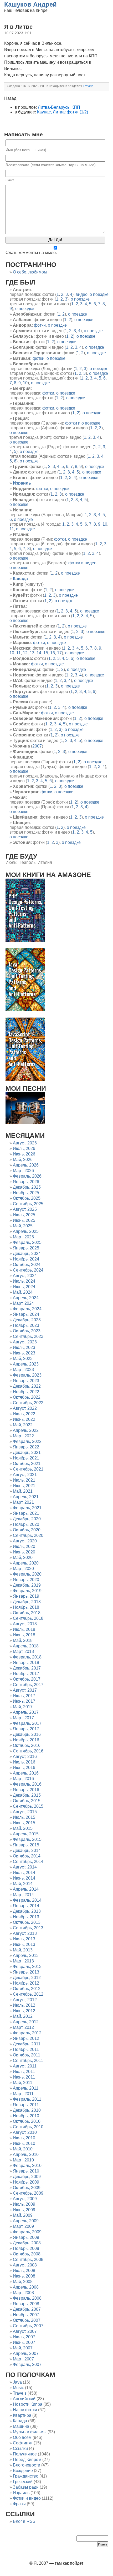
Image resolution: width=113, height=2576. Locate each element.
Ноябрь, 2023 (26, 1325)
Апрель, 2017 (26, 1712)
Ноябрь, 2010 (26, 2116)
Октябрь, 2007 (27, 2320)
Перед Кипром (27, 2460)
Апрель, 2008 (26, 2287)
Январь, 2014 (26, 1906)
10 (25, 383)
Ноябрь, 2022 (26, 1392)
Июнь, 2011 (24, 2077)
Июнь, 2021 (24, 1486)
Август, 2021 (25, 1475)
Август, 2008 (25, 2265)
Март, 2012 (23, 2027)
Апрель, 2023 (26, 1364)
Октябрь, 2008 (27, 2254)
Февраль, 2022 (27, 1441)
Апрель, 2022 (26, 1430)
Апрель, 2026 (26, 1165)
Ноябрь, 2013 (26, 1917)
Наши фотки (25, 2410)
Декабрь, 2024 (27, 1254)
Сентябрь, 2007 (28, 2326)
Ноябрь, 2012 (26, 1983)
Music (18, 2388)
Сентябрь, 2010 (28, 2127)
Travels (20, 2393)
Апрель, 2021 (26, 1497)
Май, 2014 (23, 1884)
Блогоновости (27, 2465)
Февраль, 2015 (27, 1839)
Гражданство (26, 2476)
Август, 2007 (25, 2331)
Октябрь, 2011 (27, 2055)
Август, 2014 (25, 1867)
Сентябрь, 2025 (28, 1204)
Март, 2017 (23, 1718)
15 (46, 653)
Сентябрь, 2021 (28, 1469)
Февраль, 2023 (27, 1375)
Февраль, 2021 (27, 1508)
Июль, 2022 (24, 1414)
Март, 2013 (23, 1961)
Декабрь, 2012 (27, 1978)
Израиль (21, 2493)
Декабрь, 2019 (27, 1585)
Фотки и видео (27, 2498)
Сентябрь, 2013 (28, 1928)
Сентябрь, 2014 (28, 1862)
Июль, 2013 (24, 1939)
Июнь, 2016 (24, 1768)
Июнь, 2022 (24, 1419)
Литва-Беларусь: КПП (59, 107)
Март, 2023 (23, 1370)
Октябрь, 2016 (27, 1745)
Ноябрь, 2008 (26, 2248)
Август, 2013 (25, 1933)
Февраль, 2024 (27, 1309)
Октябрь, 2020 (27, 1530)
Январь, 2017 (26, 1729)
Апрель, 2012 (26, 2022)
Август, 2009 (25, 2199)
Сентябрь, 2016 (28, 1751)
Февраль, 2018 (27, 1657)
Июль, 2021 (24, 1480)
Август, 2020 (25, 1541)
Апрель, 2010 (26, 2154)
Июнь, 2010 (24, 2143)
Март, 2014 (23, 1895)
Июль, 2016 (24, 1762)
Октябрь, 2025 (27, 1198)
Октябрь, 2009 (27, 2188)
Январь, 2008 (26, 2304)
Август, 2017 (25, 1690)
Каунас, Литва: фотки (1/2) (63, 112)
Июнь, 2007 (24, 2342)
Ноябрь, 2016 (26, 1740)
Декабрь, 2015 (27, 1795)
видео (82, 294)
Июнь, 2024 (24, 1287)
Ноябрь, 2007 (26, 2315)
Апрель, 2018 (26, 1646)
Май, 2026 (23, 1160)
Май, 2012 (23, 2016)
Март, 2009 (23, 2226)
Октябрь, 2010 (27, 2121)
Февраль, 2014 (27, 1900)
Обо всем (22, 2437)
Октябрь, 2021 (27, 1464)
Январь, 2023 (26, 1381)
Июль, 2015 (24, 1817)
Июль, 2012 (24, 2005)
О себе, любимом (30, 272)
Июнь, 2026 (24, 1154)
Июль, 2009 (24, 2204)
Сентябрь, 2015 (28, 1806)
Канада (20, 2421)
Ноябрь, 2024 (26, 1259)
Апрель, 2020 (26, 1563)
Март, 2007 (23, 2359)
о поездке (99, 294)
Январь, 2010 (26, 2171)
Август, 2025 (25, 1209)
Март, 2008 (23, 2293)
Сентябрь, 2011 (28, 2061)
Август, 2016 (25, 1757)
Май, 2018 (23, 1640)
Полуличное (25, 2454)
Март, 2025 (23, 1237)
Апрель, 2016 (26, 1773)
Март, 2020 (23, 1569)
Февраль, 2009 (27, 2232)
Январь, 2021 (26, 1513)
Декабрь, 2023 (27, 1320)
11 (12, 529)
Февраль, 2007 (27, 2365)
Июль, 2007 (24, 2337)
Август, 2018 (25, 1624)
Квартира (22, 2415)
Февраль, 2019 (27, 1591)
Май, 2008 (23, 2282)
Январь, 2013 (26, 1972)
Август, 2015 (25, 1812)
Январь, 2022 (26, 1447)
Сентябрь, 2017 (28, 1685)
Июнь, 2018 (24, 1635)
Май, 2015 (23, 1828)
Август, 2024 (25, 1276)
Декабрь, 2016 (27, 1734)
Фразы (19, 2504)
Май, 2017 (23, 1707)
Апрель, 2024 (26, 1298)
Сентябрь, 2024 (28, 1270)
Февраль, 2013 (27, 1967)
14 (39, 653)
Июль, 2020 (24, 1546)
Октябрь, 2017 (27, 1679)
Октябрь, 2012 (27, 1989)
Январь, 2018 (26, 1663)
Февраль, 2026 (27, 1176)
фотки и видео (82, 563)
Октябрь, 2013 (27, 1922)
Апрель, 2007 (26, 2353)
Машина (21, 2426)
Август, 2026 (25, 1143)
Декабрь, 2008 (27, 2243)
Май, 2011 (23, 2083)
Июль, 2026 (24, 1149)
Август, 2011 (25, 2066)
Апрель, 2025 (26, 1231)
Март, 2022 (23, 1436)
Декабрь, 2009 (27, 2177)
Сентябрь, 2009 (28, 2193)
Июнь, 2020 (24, 1552)
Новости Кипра (28, 2404)
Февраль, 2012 (27, 2033)
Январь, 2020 (26, 1580)
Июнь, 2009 (24, 2210)
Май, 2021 (23, 1491)
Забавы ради (26, 2487)
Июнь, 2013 (24, 1944)
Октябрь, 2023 (27, 1331)
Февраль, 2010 (27, 2166)
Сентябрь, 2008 (28, 2259)
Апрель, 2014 (26, 1889)
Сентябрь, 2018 (28, 1618)
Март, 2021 (23, 1502)
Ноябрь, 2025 (26, 1193)
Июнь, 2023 (24, 1353)
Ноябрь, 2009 (26, 2182)
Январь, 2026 (26, 1182)
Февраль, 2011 (27, 2099)
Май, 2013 (23, 1950)
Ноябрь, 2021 (26, 1458)
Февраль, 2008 (27, 2298)
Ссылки (20, 2448)
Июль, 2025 (24, 1215)
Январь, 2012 (26, 2038)
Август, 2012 (25, 2000)
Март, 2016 (23, 1779)
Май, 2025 (23, 1226)
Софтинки (23, 2443)
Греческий (23, 2482)
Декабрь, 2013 (27, 1911)
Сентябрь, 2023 (28, 1336)
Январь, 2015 (26, 1845)
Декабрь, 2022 (27, 1386)
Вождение (23, 2471)
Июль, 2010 (24, 2138)
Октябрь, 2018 (27, 1613)
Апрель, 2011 (26, 2088)
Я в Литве (18, 27)
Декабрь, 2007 (27, 2309)
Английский (24, 2399)
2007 (37, 746)
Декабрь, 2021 (27, 1453)
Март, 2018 (23, 1651)
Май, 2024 (23, 1292)
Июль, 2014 (24, 1873)
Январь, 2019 (26, 1596)
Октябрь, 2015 (27, 1801)
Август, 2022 (25, 1408)
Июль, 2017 (24, 1696)
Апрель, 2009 (26, 2221)
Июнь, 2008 (24, 2276)
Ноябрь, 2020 (26, 1524)
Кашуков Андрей (30, 4)
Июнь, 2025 (24, 1220)
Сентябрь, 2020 (28, 1535)
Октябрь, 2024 (27, 1265)
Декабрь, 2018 (27, 1602)
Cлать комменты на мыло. (31, 253)
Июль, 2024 (24, 1281)
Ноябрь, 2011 (26, 2049)
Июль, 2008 (24, 2271)
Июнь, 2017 (24, 1701)
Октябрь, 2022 (27, 1397)
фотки (40, 325)
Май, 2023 (23, 1359)
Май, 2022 (23, 1425)
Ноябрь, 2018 (26, 1607)
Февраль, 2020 (27, 1574)
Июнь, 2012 (24, 2011)
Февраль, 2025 (27, 1242)
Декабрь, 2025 (27, 1187)
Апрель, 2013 (26, 1955)
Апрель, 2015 (26, 1834)
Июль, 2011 (24, 2072)
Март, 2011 (23, 2094)
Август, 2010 (25, 2132)
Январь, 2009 (26, 2237)
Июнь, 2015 (24, 1823)
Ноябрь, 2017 (26, 1674)
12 (25, 653)
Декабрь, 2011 (27, 2044)
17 (59, 653)
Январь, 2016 (26, 1790)
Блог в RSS (24, 2521)
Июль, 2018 (24, 1629)
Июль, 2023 (24, 1347)
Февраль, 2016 (27, 1784)
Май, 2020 (23, 1558)
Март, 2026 (23, 1171)
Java (17, 2382)
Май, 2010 (23, 2149)
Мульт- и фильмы (30, 2432)
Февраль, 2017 (27, 1723)
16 (53, 653)
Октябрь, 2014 (27, 1856)
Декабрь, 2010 (27, 2110)
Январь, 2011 (26, 2105)
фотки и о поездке (83, 423)
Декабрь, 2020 (27, 1519)
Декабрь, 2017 (27, 1668)
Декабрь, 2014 (27, 1850)
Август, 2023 (25, 1342)
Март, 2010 (23, 2160)
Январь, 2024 (26, 1314)
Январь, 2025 (26, 1248)
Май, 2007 (23, 2348)
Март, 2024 (23, 1303)
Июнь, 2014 (24, 1878)
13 (32, 653)
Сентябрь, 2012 (28, 1994)
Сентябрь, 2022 (28, 1403)
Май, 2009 (23, 2215)
